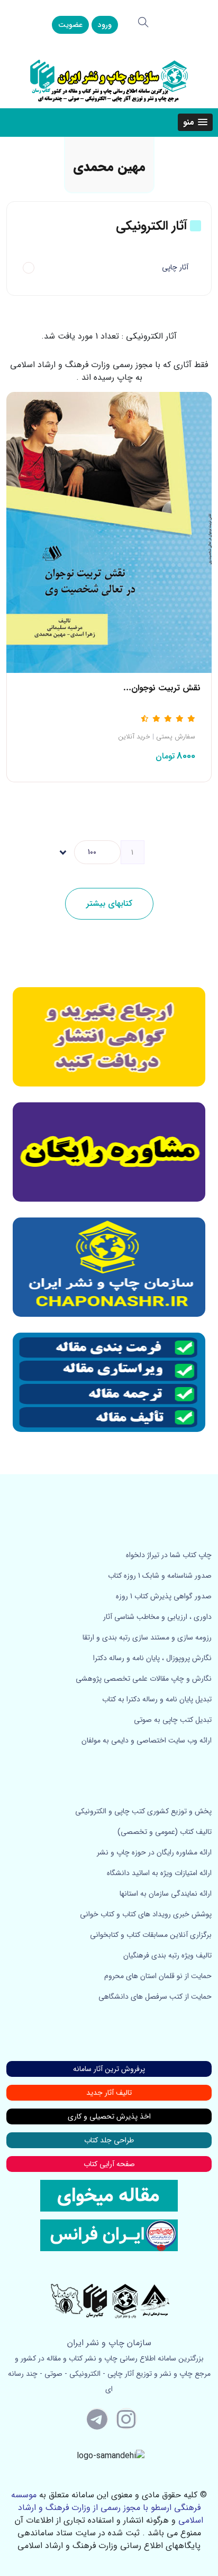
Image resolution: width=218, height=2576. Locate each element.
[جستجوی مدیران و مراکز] (143, 22)
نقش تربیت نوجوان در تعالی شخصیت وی (127, 688)
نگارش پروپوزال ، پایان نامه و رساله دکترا (152, 1658)
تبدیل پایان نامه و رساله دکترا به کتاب (157, 1699)
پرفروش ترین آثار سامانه (109, 2069)
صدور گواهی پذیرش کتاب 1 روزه (164, 1596)
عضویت (70, 25)
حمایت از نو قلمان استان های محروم (158, 1976)
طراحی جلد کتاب (109, 2140)
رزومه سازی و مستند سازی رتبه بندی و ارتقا (147, 1637)
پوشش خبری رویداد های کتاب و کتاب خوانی (146, 1914)
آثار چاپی (175, 267)
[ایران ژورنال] (109, 1037)
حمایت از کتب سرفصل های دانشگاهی (155, 1997)
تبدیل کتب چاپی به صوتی (173, 1720)
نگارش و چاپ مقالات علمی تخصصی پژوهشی (144, 1679)
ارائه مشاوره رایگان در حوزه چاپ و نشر (154, 1852)
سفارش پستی (176, 737)
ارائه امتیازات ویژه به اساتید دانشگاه (159, 1873)
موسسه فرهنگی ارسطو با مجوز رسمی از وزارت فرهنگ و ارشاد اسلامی (107, 2508)
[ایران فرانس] (109, 2235)
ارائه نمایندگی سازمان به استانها (166, 1894)
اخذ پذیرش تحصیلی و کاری (109, 2116)
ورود (105, 25)
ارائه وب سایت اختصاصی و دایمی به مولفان (147, 1740)
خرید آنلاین (134, 737)
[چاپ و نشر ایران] (109, 80)
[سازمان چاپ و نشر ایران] (109, 1152)
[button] (195, 122)
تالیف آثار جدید (109, 2093)
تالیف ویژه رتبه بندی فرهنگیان (167, 1955)
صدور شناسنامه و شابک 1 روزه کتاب (160, 1576)
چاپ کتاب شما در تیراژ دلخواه (169, 1555)
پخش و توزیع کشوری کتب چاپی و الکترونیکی (143, 1811)
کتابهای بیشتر (109, 903)
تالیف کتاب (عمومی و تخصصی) (165, 1832)
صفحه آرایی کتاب (109, 2164)
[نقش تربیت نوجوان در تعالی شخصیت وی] (109, 532)
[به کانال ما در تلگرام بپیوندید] (97, 2419)
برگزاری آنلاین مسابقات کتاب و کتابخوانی (151, 1935)
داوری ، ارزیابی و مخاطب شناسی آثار (157, 1617)
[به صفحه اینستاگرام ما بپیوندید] (126, 2419)
